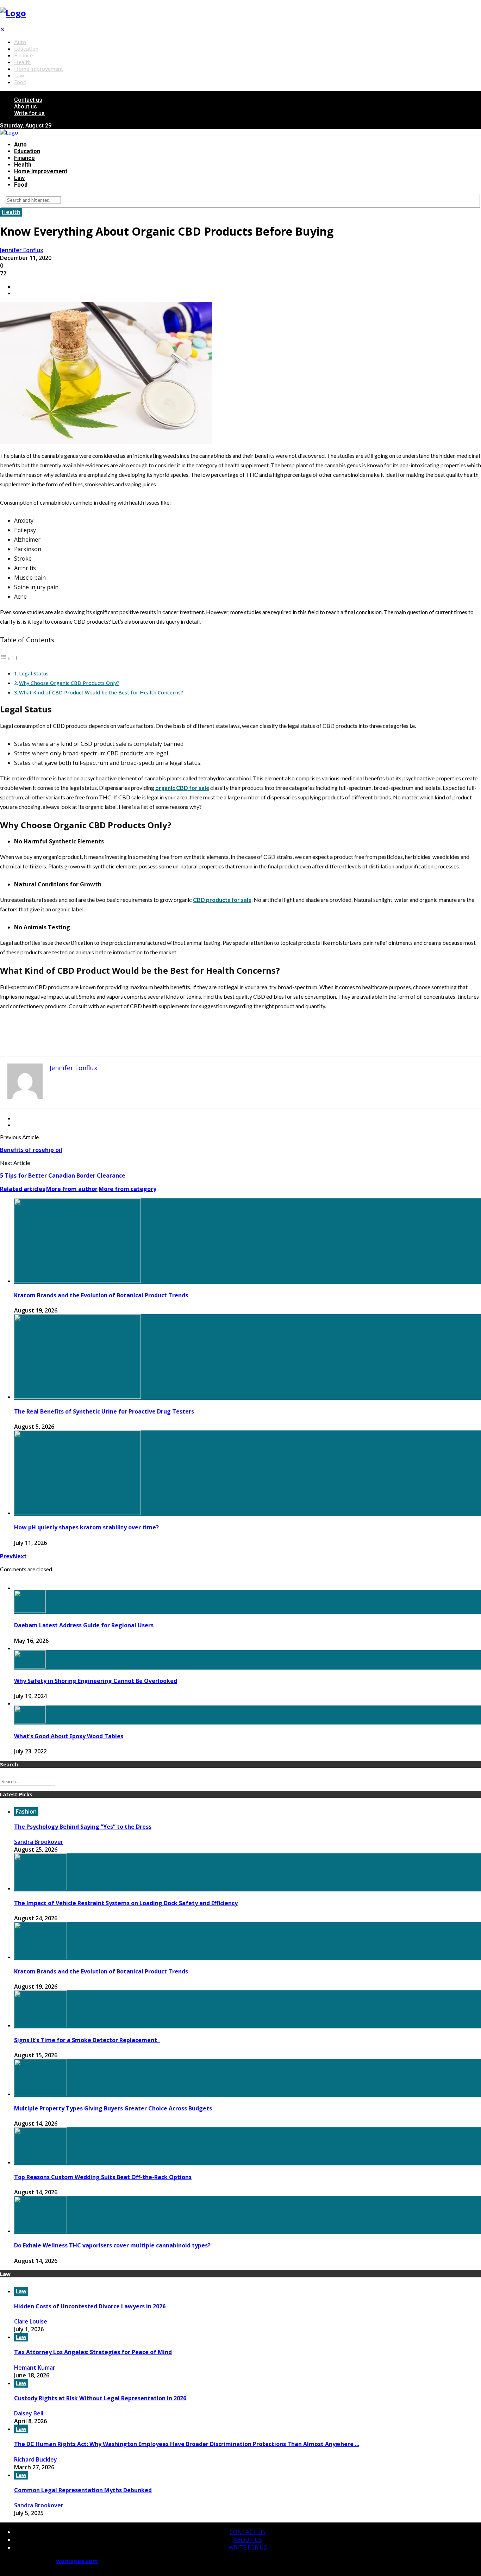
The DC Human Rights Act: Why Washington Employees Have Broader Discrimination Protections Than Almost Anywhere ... (187, 2444)
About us (26, 107)
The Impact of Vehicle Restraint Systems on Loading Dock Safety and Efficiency (126, 1903)
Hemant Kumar (35, 2368)
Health (22, 62)
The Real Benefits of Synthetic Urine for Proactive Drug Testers (104, 1411)
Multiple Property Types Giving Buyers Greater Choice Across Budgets (113, 2108)
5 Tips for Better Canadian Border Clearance (63, 1175)
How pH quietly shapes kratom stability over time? (86, 1527)
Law (19, 75)
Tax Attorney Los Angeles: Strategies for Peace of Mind (93, 2352)
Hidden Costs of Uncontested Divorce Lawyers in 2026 (90, 2306)
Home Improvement (39, 68)
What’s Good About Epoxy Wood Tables (69, 1736)
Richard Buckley (36, 2459)
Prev (6, 1556)
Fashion (26, 1811)
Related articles (23, 1189)
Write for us (29, 113)
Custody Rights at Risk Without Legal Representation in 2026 (100, 2398)
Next (20, 1556)
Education (26, 48)
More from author (72, 1189)
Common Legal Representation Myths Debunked (83, 2490)
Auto (20, 42)
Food (20, 82)
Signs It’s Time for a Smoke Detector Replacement (87, 2040)
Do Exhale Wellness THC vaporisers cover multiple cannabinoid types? (112, 2245)
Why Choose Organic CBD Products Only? (69, 683)
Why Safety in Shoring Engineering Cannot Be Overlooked (96, 1681)
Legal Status (34, 673)
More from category (127, 1189)
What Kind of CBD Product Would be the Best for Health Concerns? (101, 693)
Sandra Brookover (39, 1842)
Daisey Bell (29, 2413)
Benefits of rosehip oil (31, 1150)
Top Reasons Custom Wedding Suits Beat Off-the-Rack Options (103, 2177)
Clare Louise (31, 2321)
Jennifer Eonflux (22, 250)
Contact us (28, 100)
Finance (23, 55)
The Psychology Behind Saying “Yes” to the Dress (83, 1827)
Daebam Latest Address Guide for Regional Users (84, 1625)
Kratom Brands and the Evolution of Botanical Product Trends (101, 1295)
